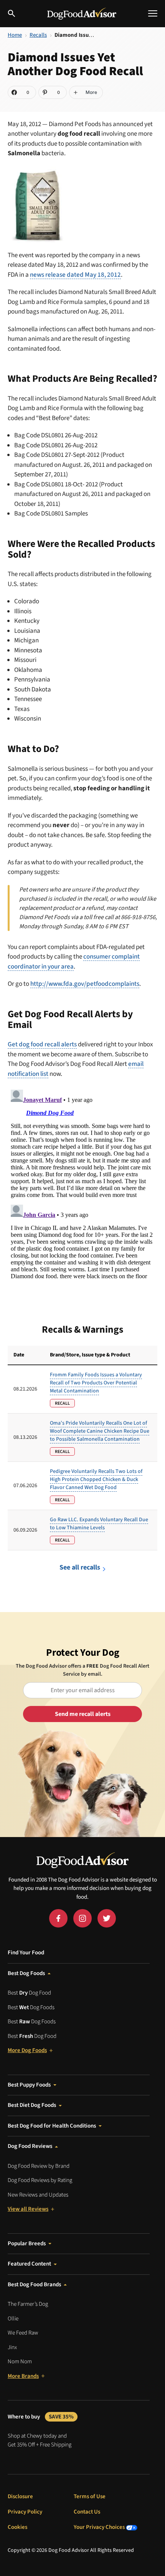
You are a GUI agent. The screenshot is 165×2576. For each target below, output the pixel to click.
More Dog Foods (27, 2050)
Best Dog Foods (26, 1973)
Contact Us (87, 2512)
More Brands (23, 2376)
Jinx (12, 2347)
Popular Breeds (27, 2244)
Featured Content (29, 2264)
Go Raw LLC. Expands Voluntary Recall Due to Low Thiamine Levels (99, 1524)
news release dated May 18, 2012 (75, 275)
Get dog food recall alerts (42, 1044)
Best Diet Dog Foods (32, 2105)
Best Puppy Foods (29, 2085)
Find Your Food (26, 1953)
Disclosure (20, 2496)
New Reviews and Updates (38, 2195)
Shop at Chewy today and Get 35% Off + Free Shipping (40, 2440)
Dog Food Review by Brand (39, 2166)
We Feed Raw (23, 2333)
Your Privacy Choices (100, 2527)
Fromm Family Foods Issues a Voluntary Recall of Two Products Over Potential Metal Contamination (96, 1383)
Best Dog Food (29, 1993)
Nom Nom (20, 2362)
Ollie (13, 2319)
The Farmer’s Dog (28, 2304)
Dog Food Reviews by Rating (40, 2180)
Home (15, 35)
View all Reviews (28, 2209)
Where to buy (41, 2417)
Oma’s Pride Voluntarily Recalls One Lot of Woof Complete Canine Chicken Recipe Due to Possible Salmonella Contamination (100, 1431)
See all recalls (80, 1567)
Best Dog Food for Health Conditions (52, 2126)
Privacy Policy (25, 2512)
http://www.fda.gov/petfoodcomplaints (85, 984)
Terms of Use (90, 2496)
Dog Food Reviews (30, 2146)
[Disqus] (82, 1182)
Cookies (17, 2527)
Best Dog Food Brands (34, 2285)
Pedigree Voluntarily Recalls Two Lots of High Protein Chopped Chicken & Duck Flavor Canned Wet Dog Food (96, 1479)
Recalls (38, 35)
